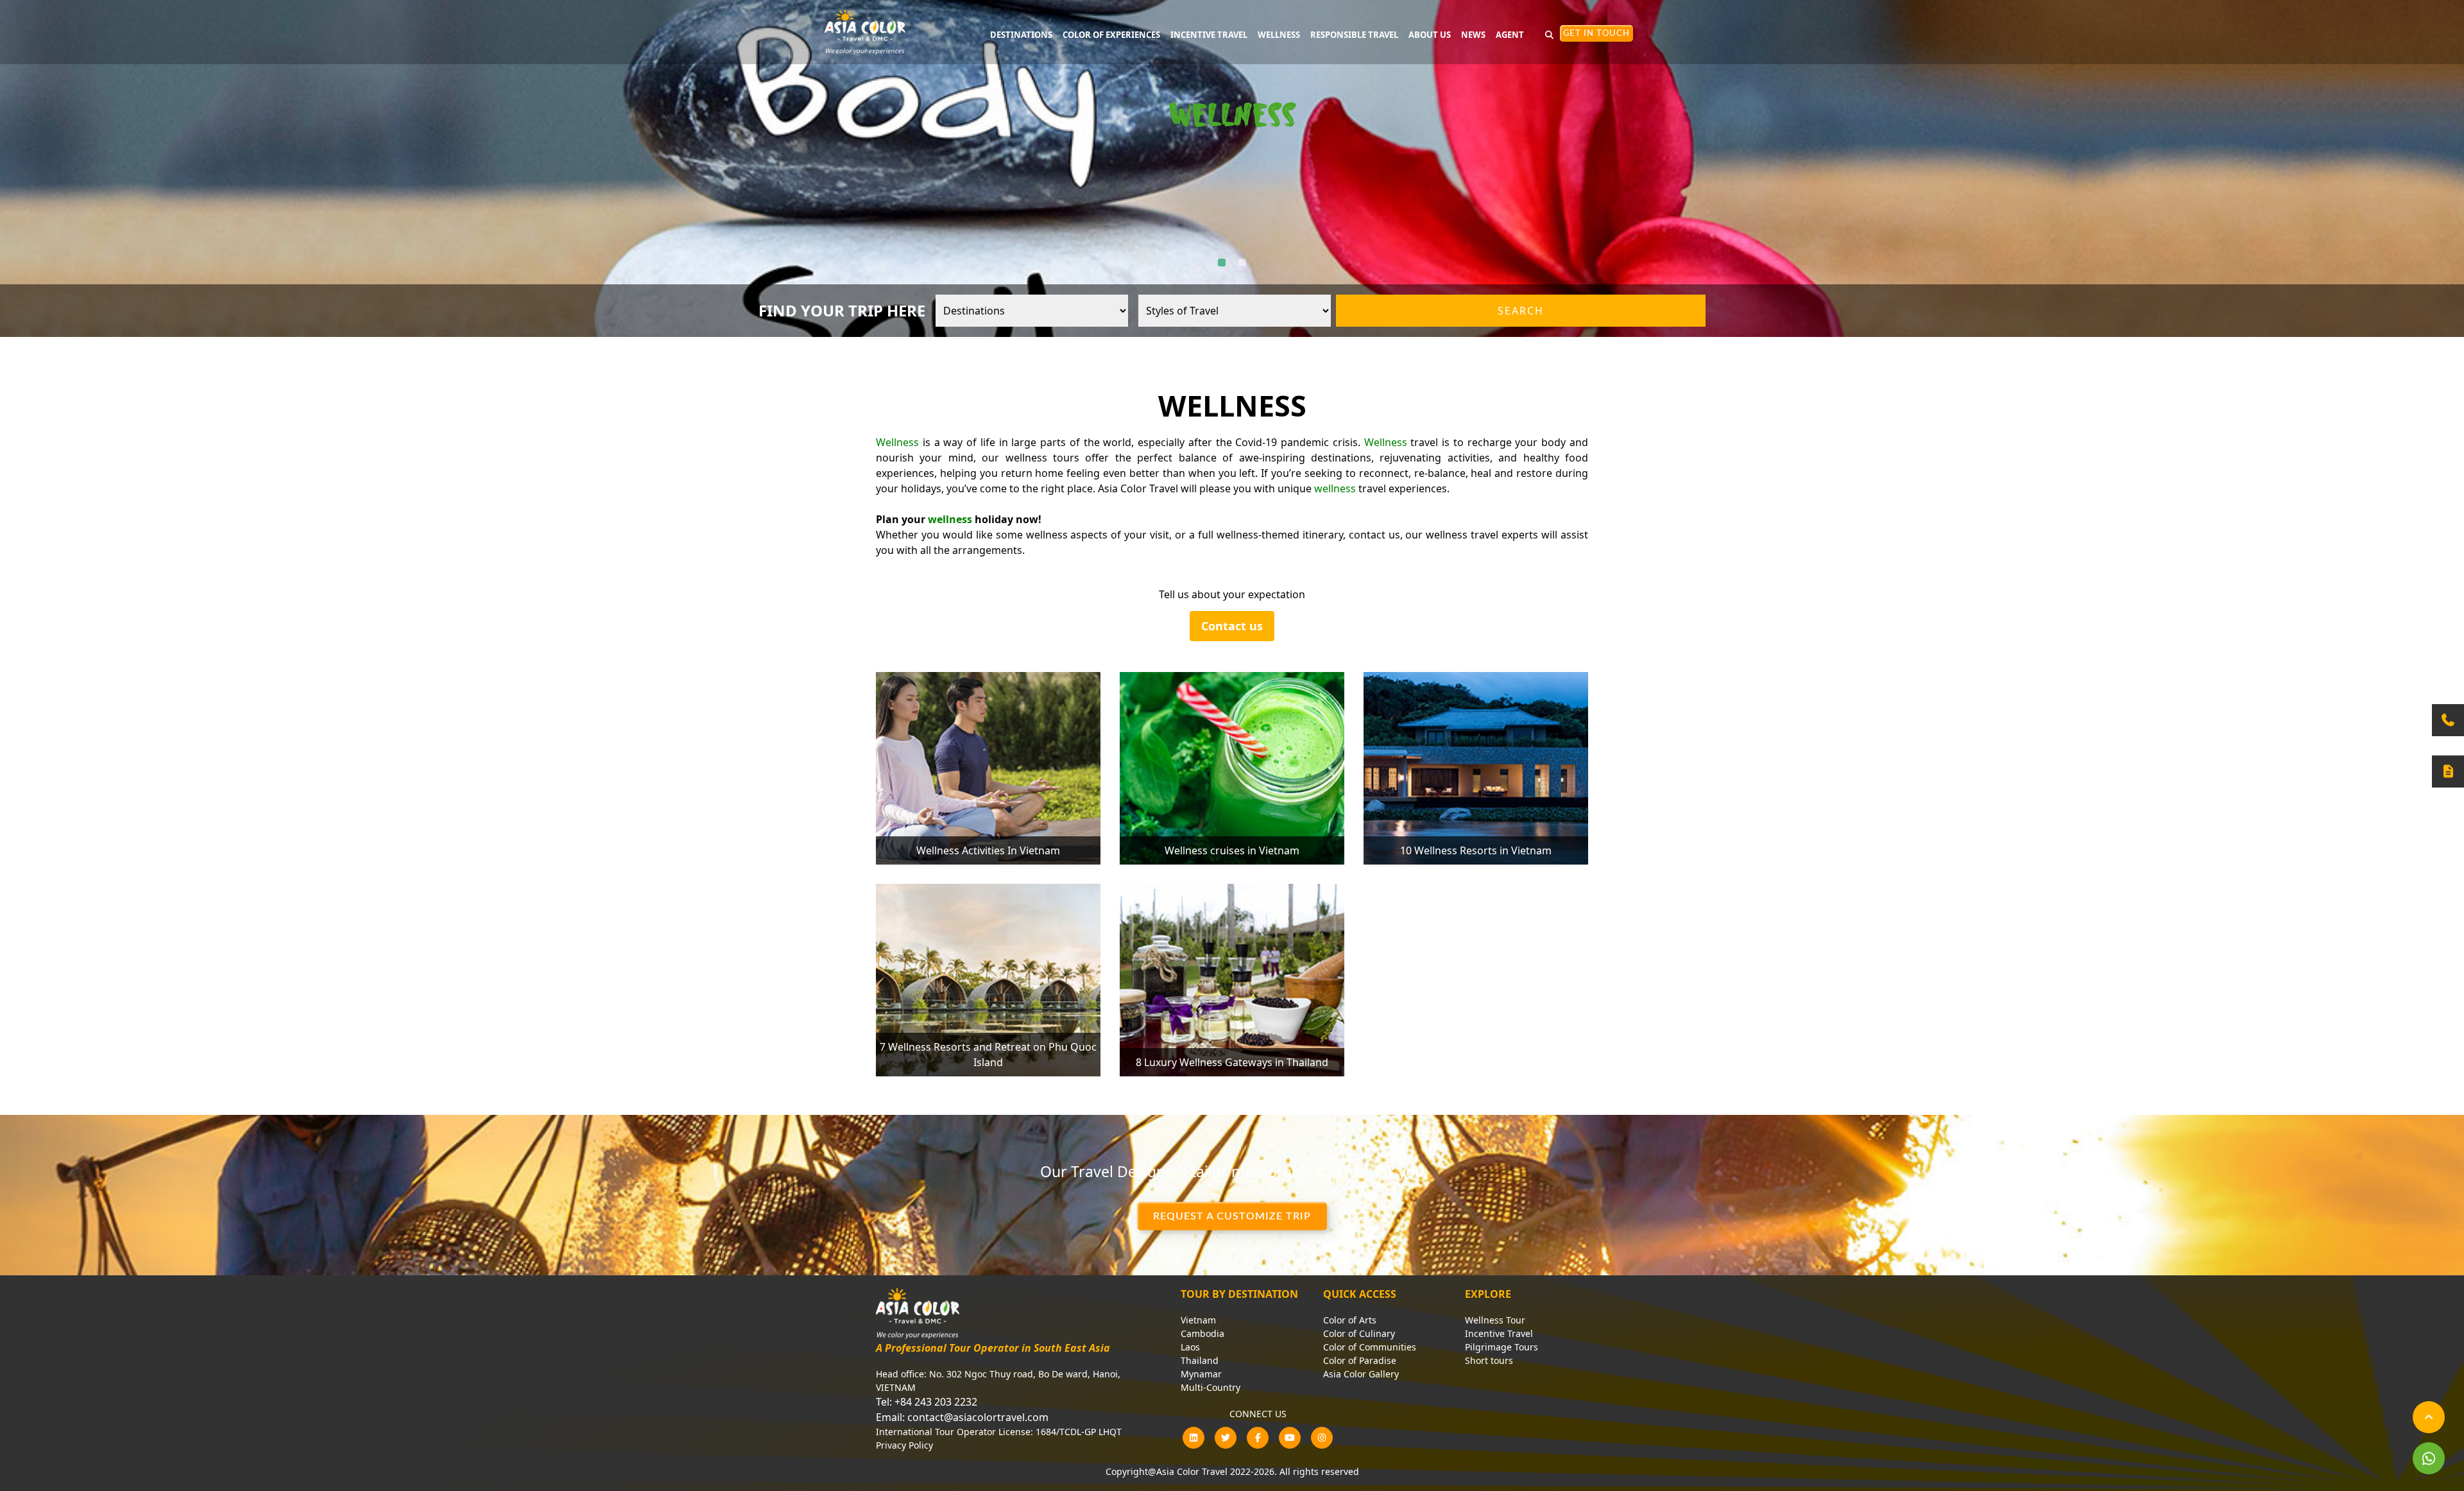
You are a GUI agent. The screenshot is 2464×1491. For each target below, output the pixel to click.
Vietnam (1198, 1320)
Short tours (1489, 1360)
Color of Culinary (1359, 1333)
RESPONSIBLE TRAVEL (1354, 35)
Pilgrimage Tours (1502, 1347)
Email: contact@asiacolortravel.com (962, 1417)
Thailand (1200, 1360)
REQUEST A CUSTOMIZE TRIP (1232, 1216)
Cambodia (1202, 1333)
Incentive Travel (1499, 1333)
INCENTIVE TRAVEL (1209, 35)
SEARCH (1521, 311)
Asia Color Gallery (1361, 1374)
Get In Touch (1596, 34)
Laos (1190, 1347)
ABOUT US (1430, 35)
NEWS (1473, 35)
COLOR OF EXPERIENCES (1111, 35)
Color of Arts (1350, 1320)
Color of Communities (1370, 1347)
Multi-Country (1211, 1387)
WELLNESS (1279, 35)
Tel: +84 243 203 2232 (927, 1402)
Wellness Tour (1495, 1320)
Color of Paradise (1360, 1360)
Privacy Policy (904, 1445)
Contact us (1232, 626)
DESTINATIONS (1021, 35)
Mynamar (1201, 1374)
